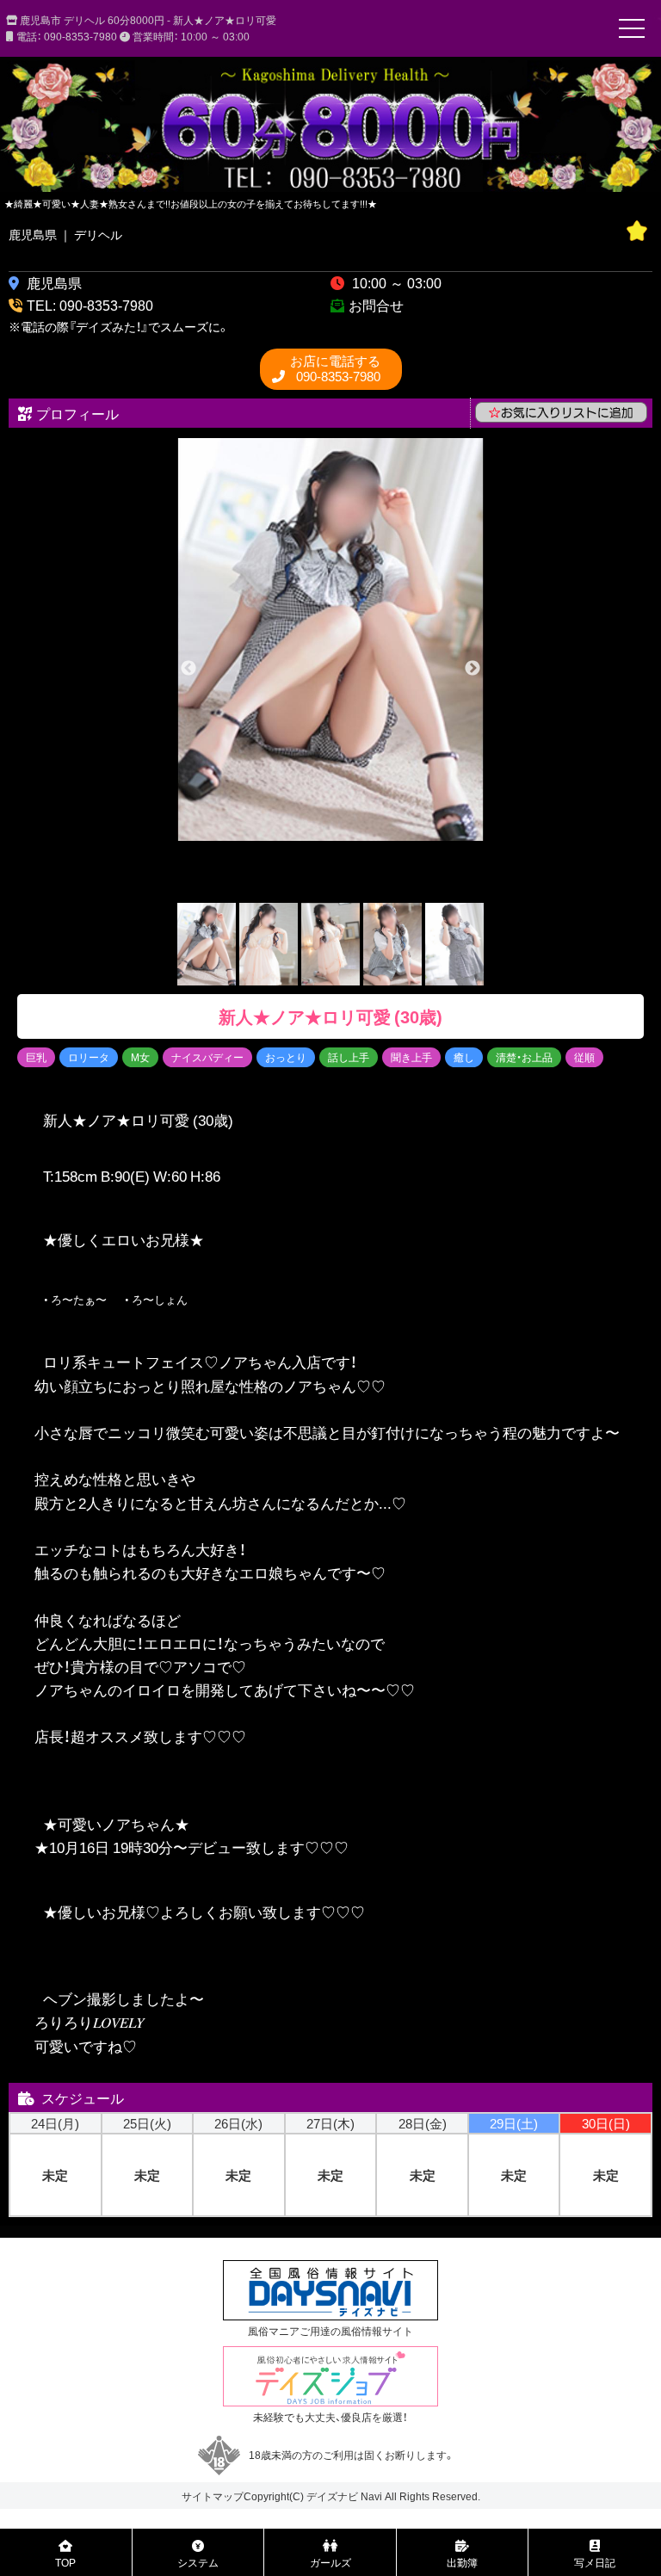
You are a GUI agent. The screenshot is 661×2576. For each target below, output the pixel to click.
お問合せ (376, 305)
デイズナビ (332, 2496)
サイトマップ (213, 2496)
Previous (188, 669)
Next (473, 669)
